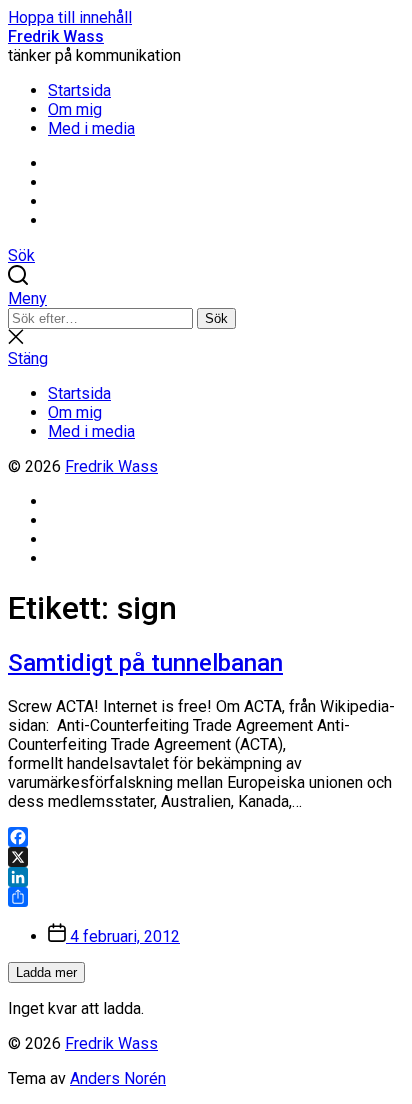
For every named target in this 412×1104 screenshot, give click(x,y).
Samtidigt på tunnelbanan (145, 663)
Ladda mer (46, 972)
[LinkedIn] (206, 877)
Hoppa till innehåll (70, 17)
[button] (206, 298)
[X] (206, 857)
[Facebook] (206, 837)
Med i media (91, 128)
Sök (216, 318)
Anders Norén (118, 1078)
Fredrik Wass (56, 36)
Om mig (75, 109)
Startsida (79, 90)
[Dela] (206, 897)
